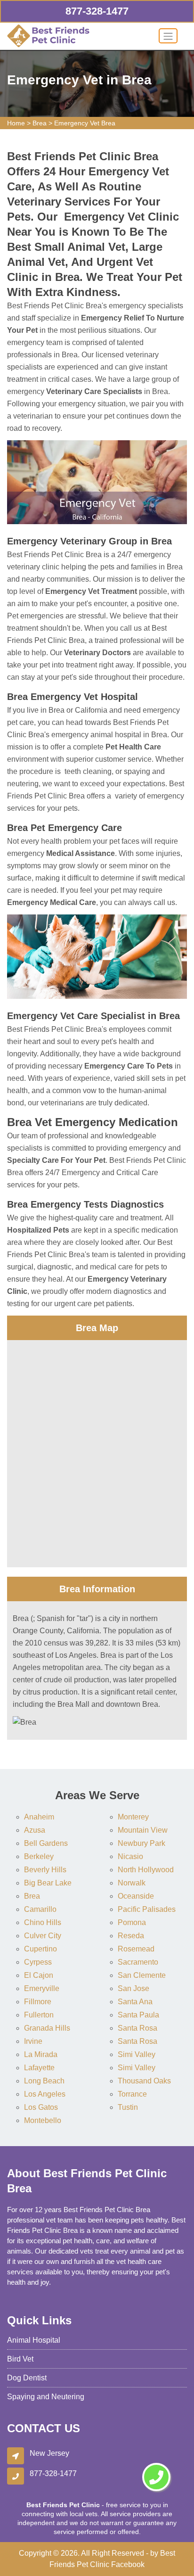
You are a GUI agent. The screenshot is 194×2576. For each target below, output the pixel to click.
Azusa (35, 1830)
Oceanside (136, 1896)
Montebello (43, 2120)
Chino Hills (43, 1922)
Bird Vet (20, 2359)
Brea (40, 123)
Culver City (43, 1936)
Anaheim (39, 1817)
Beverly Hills (45, 1870)
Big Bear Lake (48, 1883)
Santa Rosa (137, 2028)
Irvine (33, 2041)
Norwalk (132, 1883)
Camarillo (40, 1909)
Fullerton (39, 2015)
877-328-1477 (97, 11)
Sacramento (138, 1962)
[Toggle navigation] (168, 36)
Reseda (131, 1936)
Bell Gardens (46, 1843)
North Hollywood (146, 1870)
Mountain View (143, 1830)
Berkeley (39, 1856)
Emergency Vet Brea (85, 123)
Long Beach (44, 2081)
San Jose (133, 1988)
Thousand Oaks (144, 2081)
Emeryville (42, 1988)
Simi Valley (137, 2054)
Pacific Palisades (147, 1909)
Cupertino (40, 1949)
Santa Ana (135, 2002)
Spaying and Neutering (46, 2397)
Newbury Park (141, 1843)
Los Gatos (41, 2107)
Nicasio (130, 1856)
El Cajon (39, 1975)
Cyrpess (38, 1962)
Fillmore (38, 2002)
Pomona (132, 1922)
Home (16, 123)
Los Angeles (45, 2094)
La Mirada (41, 2054)
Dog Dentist (27, 2378)
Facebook (128, 2564)
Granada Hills (47, 2028)
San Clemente (142, 1975)
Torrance (132, 2094)
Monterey (133, 1817)
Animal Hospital (34, 2340)
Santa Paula (138, 2015)
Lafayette (39, 2068)
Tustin (128, 2107)
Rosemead (136, 1949)
